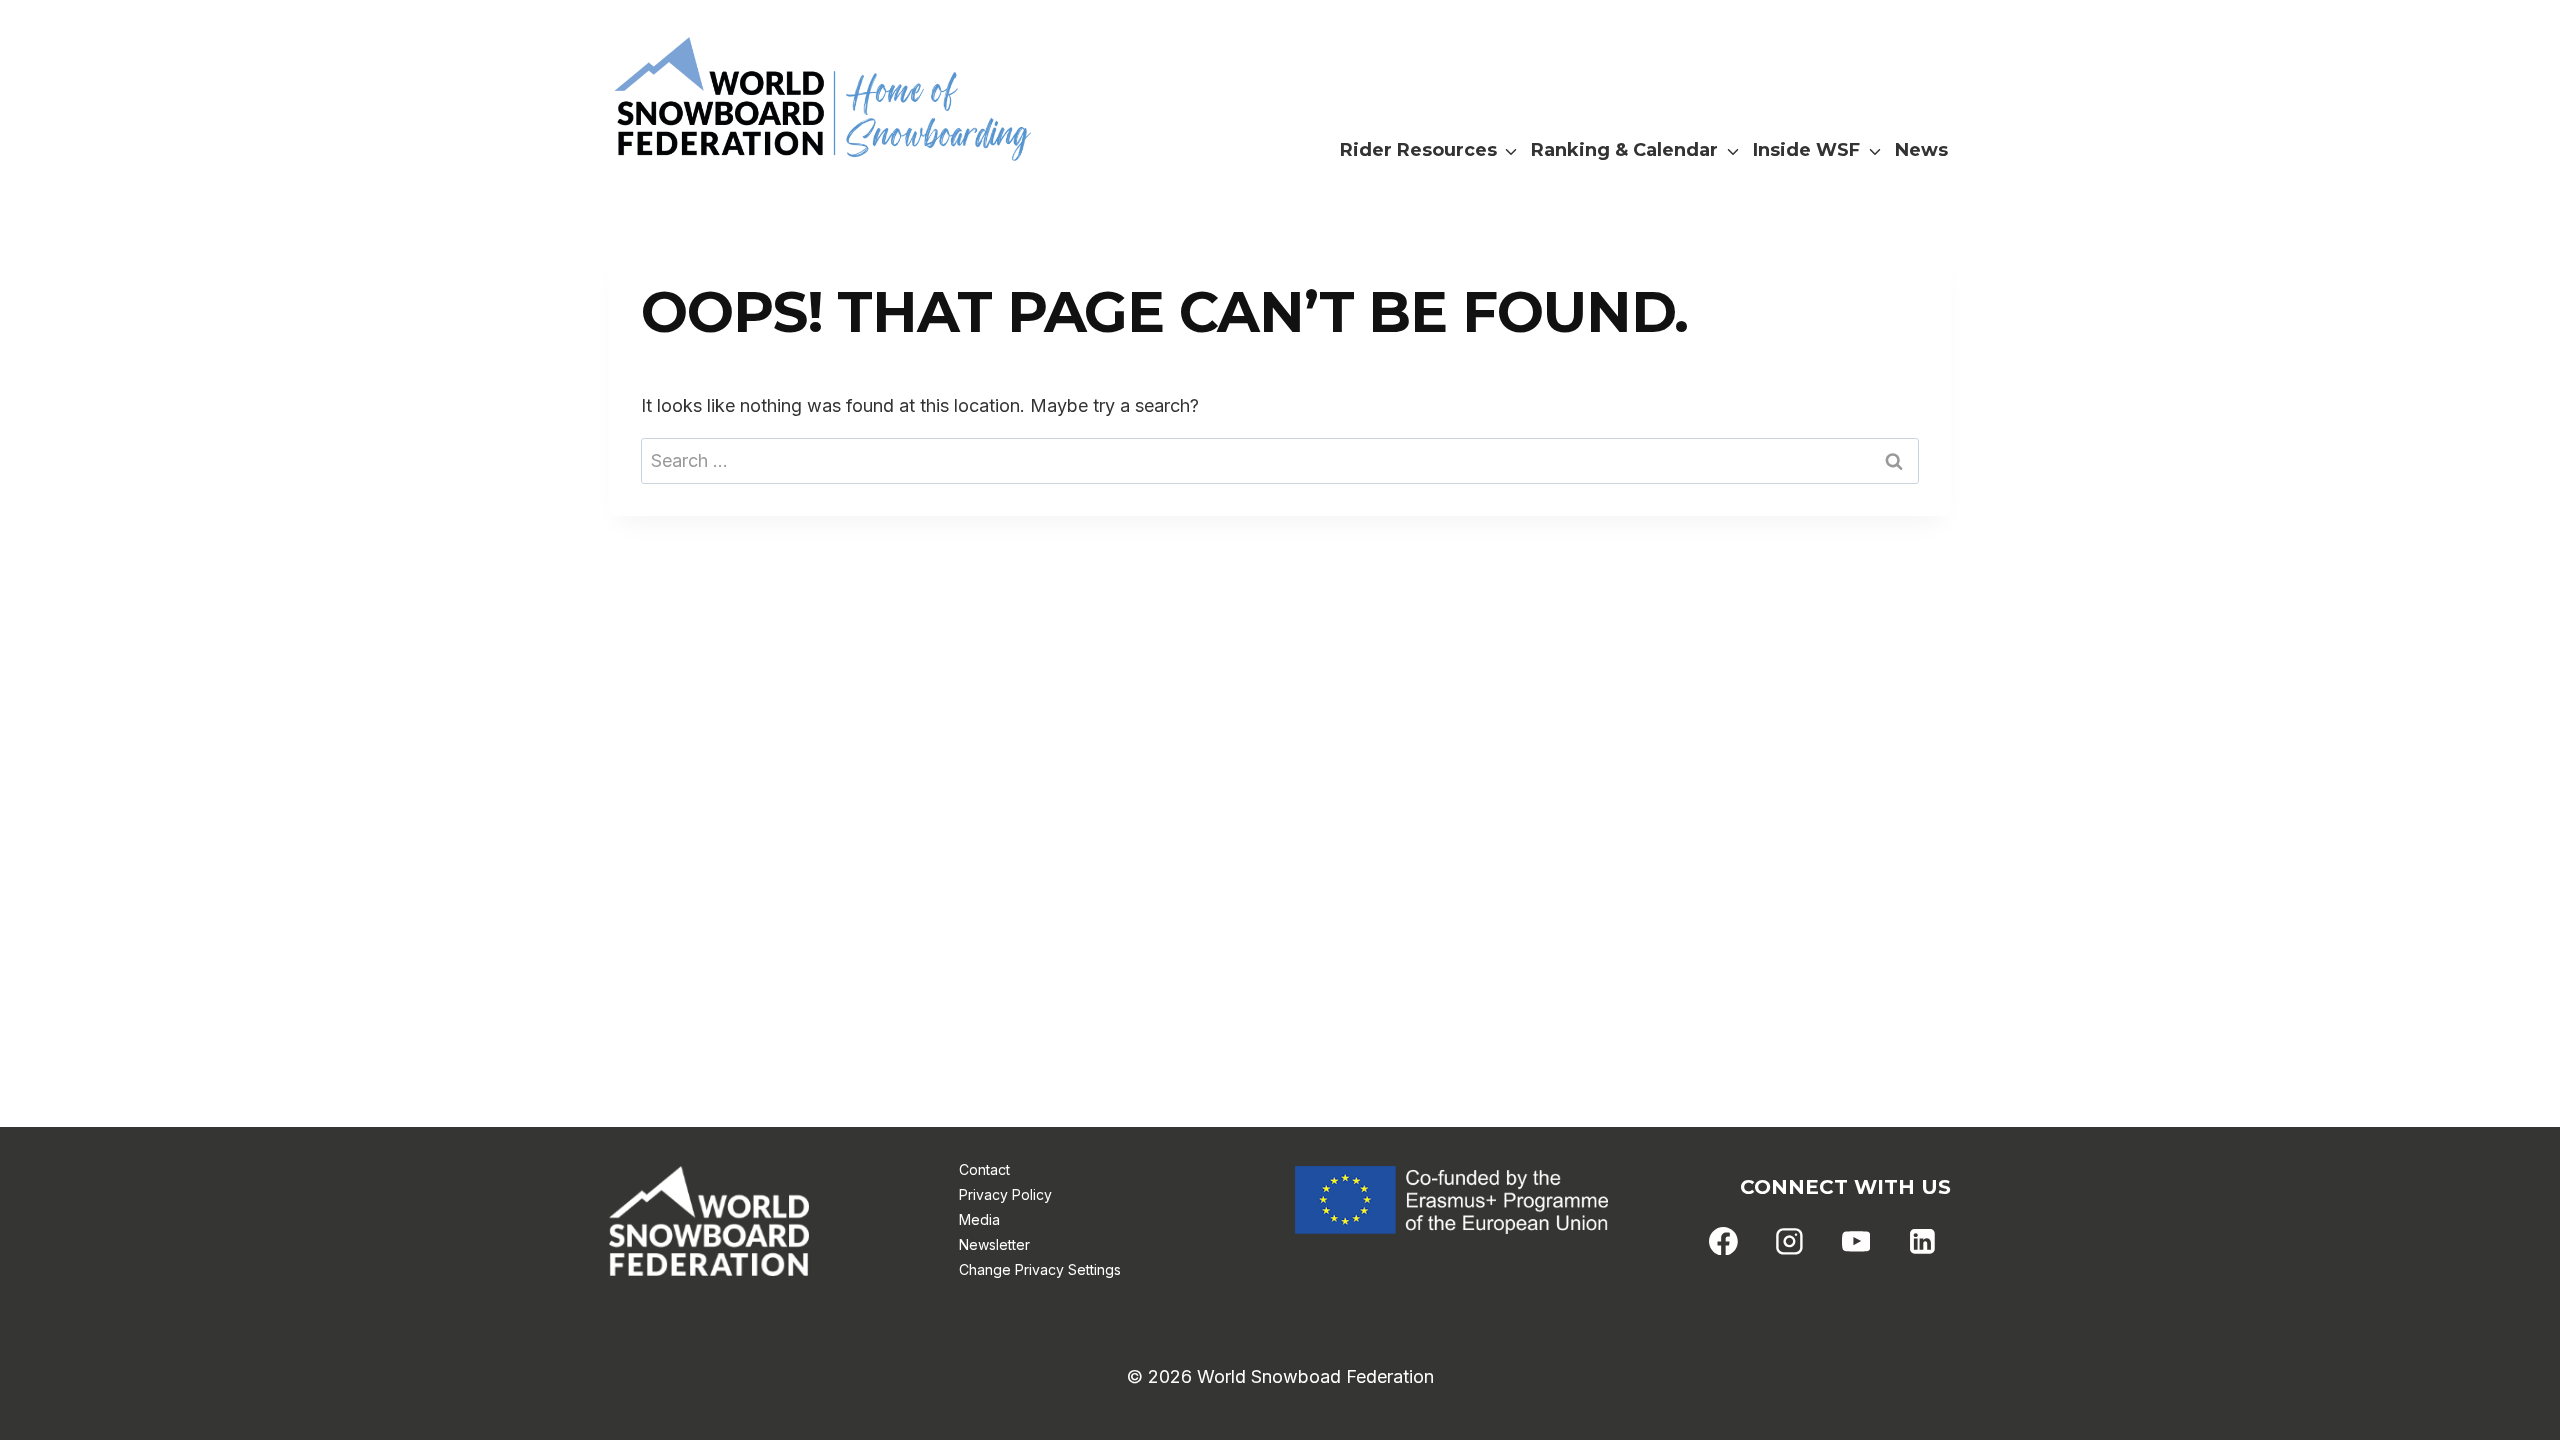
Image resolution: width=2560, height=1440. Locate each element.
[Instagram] (1790, 1241)
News (1921, 150)
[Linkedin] (1922, 1241)
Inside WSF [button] (1806, 150)
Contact (984, 1169)
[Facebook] (1724, 1241)
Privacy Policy (1005, 1194)
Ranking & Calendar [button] (1624, 150)
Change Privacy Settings (1040, 1269)
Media (979, 1219)
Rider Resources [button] (1418, 150)
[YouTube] (1856, 1241)
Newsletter (994, 1244)
